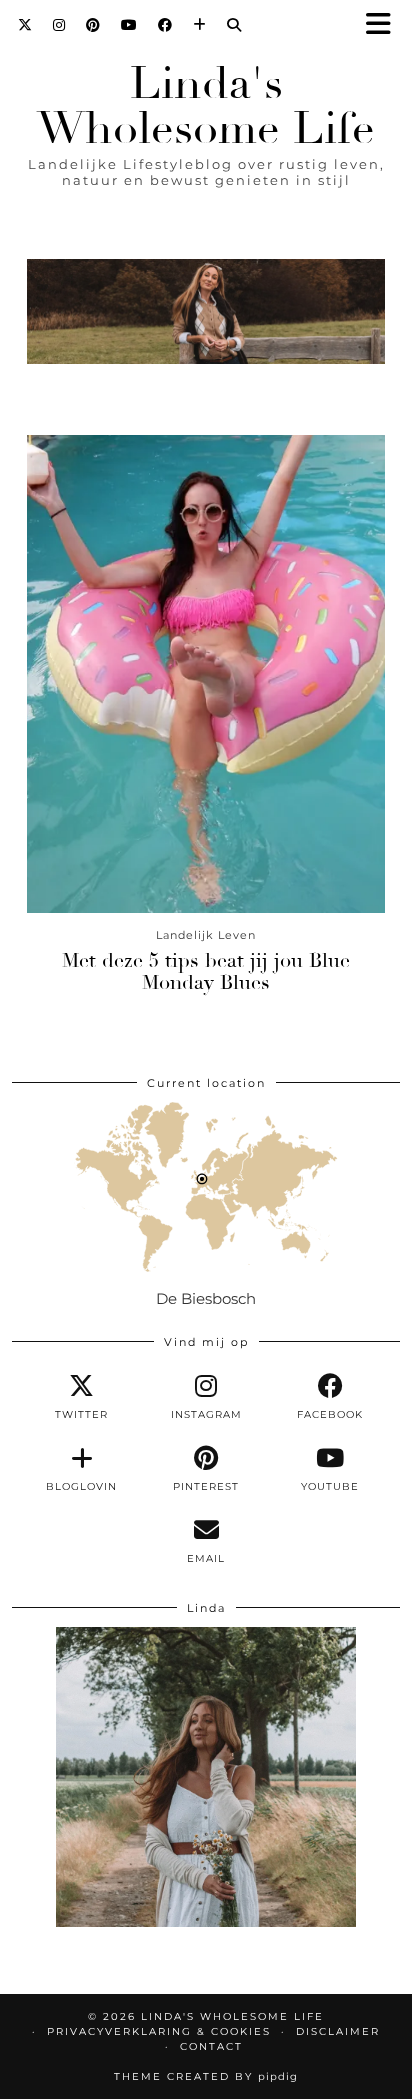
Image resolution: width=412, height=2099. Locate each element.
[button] (385, 25)
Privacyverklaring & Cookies (159, 2031)
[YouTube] (129, 25)
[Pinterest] (93, 25)
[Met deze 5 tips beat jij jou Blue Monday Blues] (206, 673)
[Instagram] (59, 25)
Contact (211, 2046)
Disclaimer (338, 2031)
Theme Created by (206, 2076)
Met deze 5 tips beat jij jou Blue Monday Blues (206, 971)
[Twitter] (25, 25)
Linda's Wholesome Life (206, 106)
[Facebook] (165, 25)
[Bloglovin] (200, 25)
